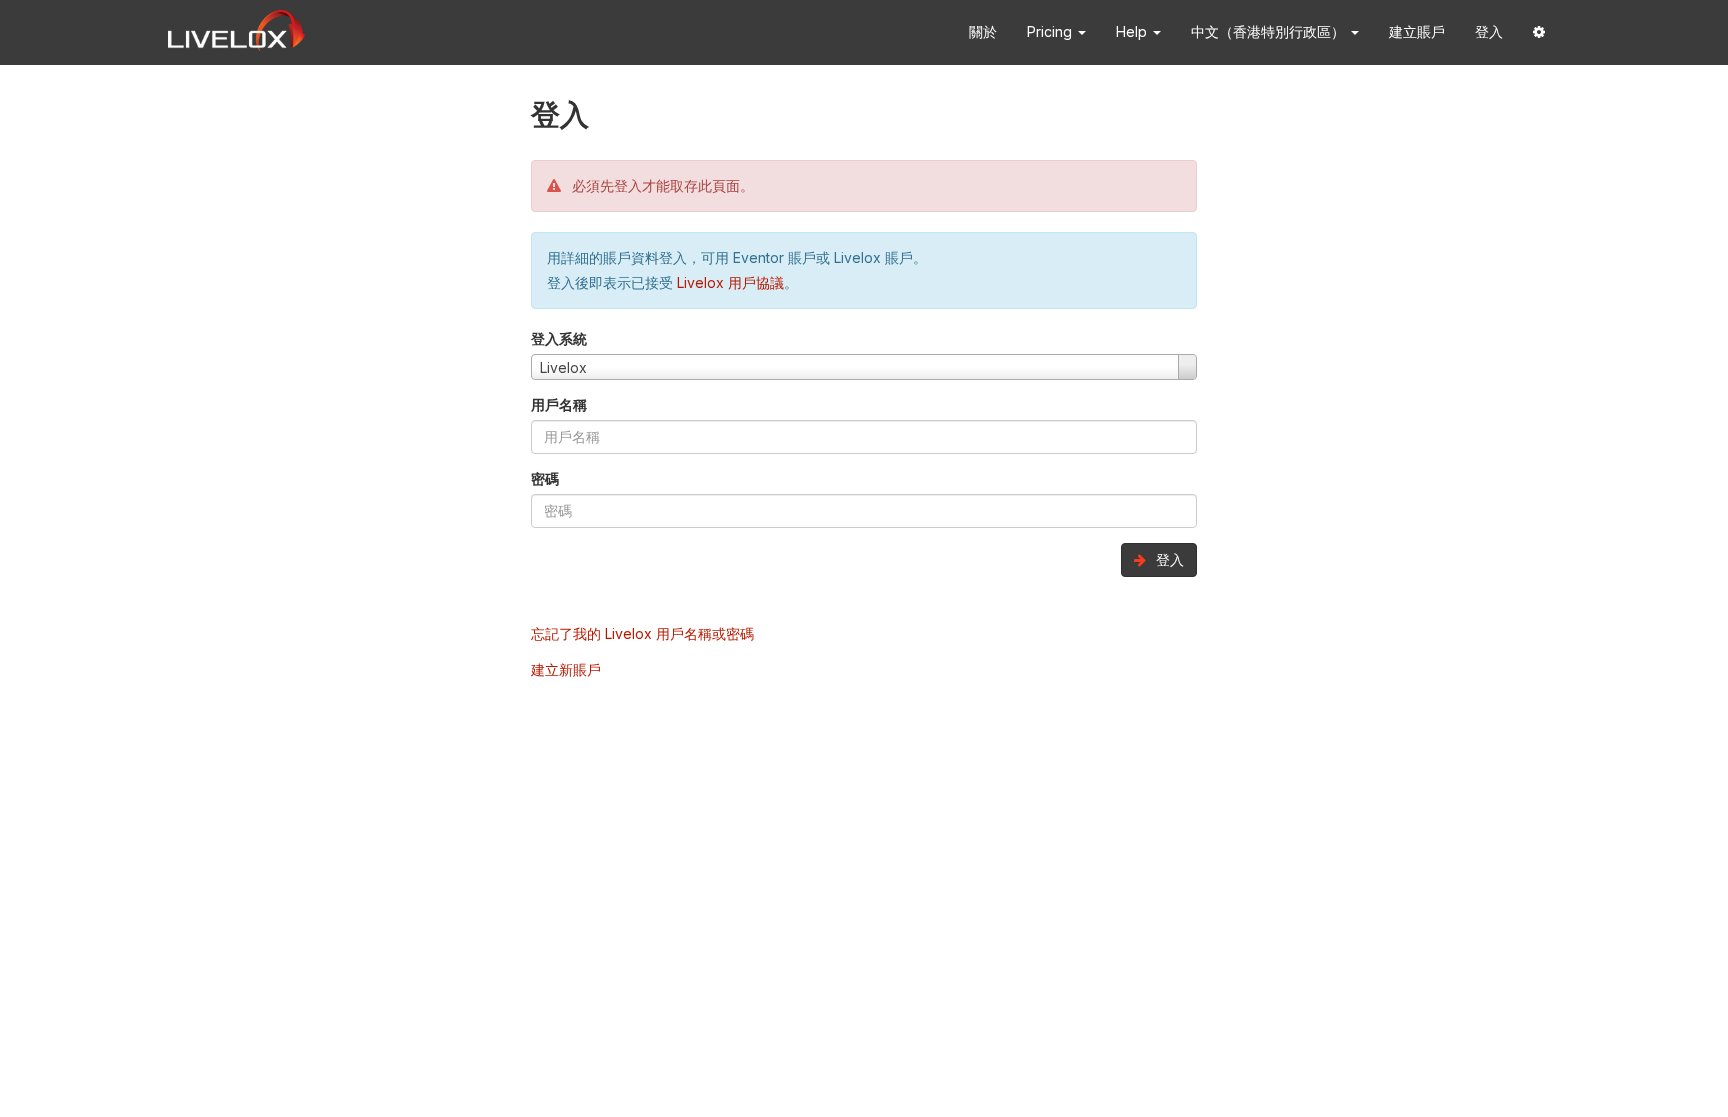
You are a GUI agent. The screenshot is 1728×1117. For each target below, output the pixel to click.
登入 (1489, 31)
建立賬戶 (1417, 31)
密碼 (545, 478)
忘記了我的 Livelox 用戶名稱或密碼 (642, 633)
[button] (1539, 32)
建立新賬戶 (566, 669)
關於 (983, 31)
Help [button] (1133, 31)
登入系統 (559, 338)
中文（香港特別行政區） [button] (1270, 31)
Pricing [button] (1051, 31)
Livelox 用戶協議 (730, 282)
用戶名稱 (559, 404)
